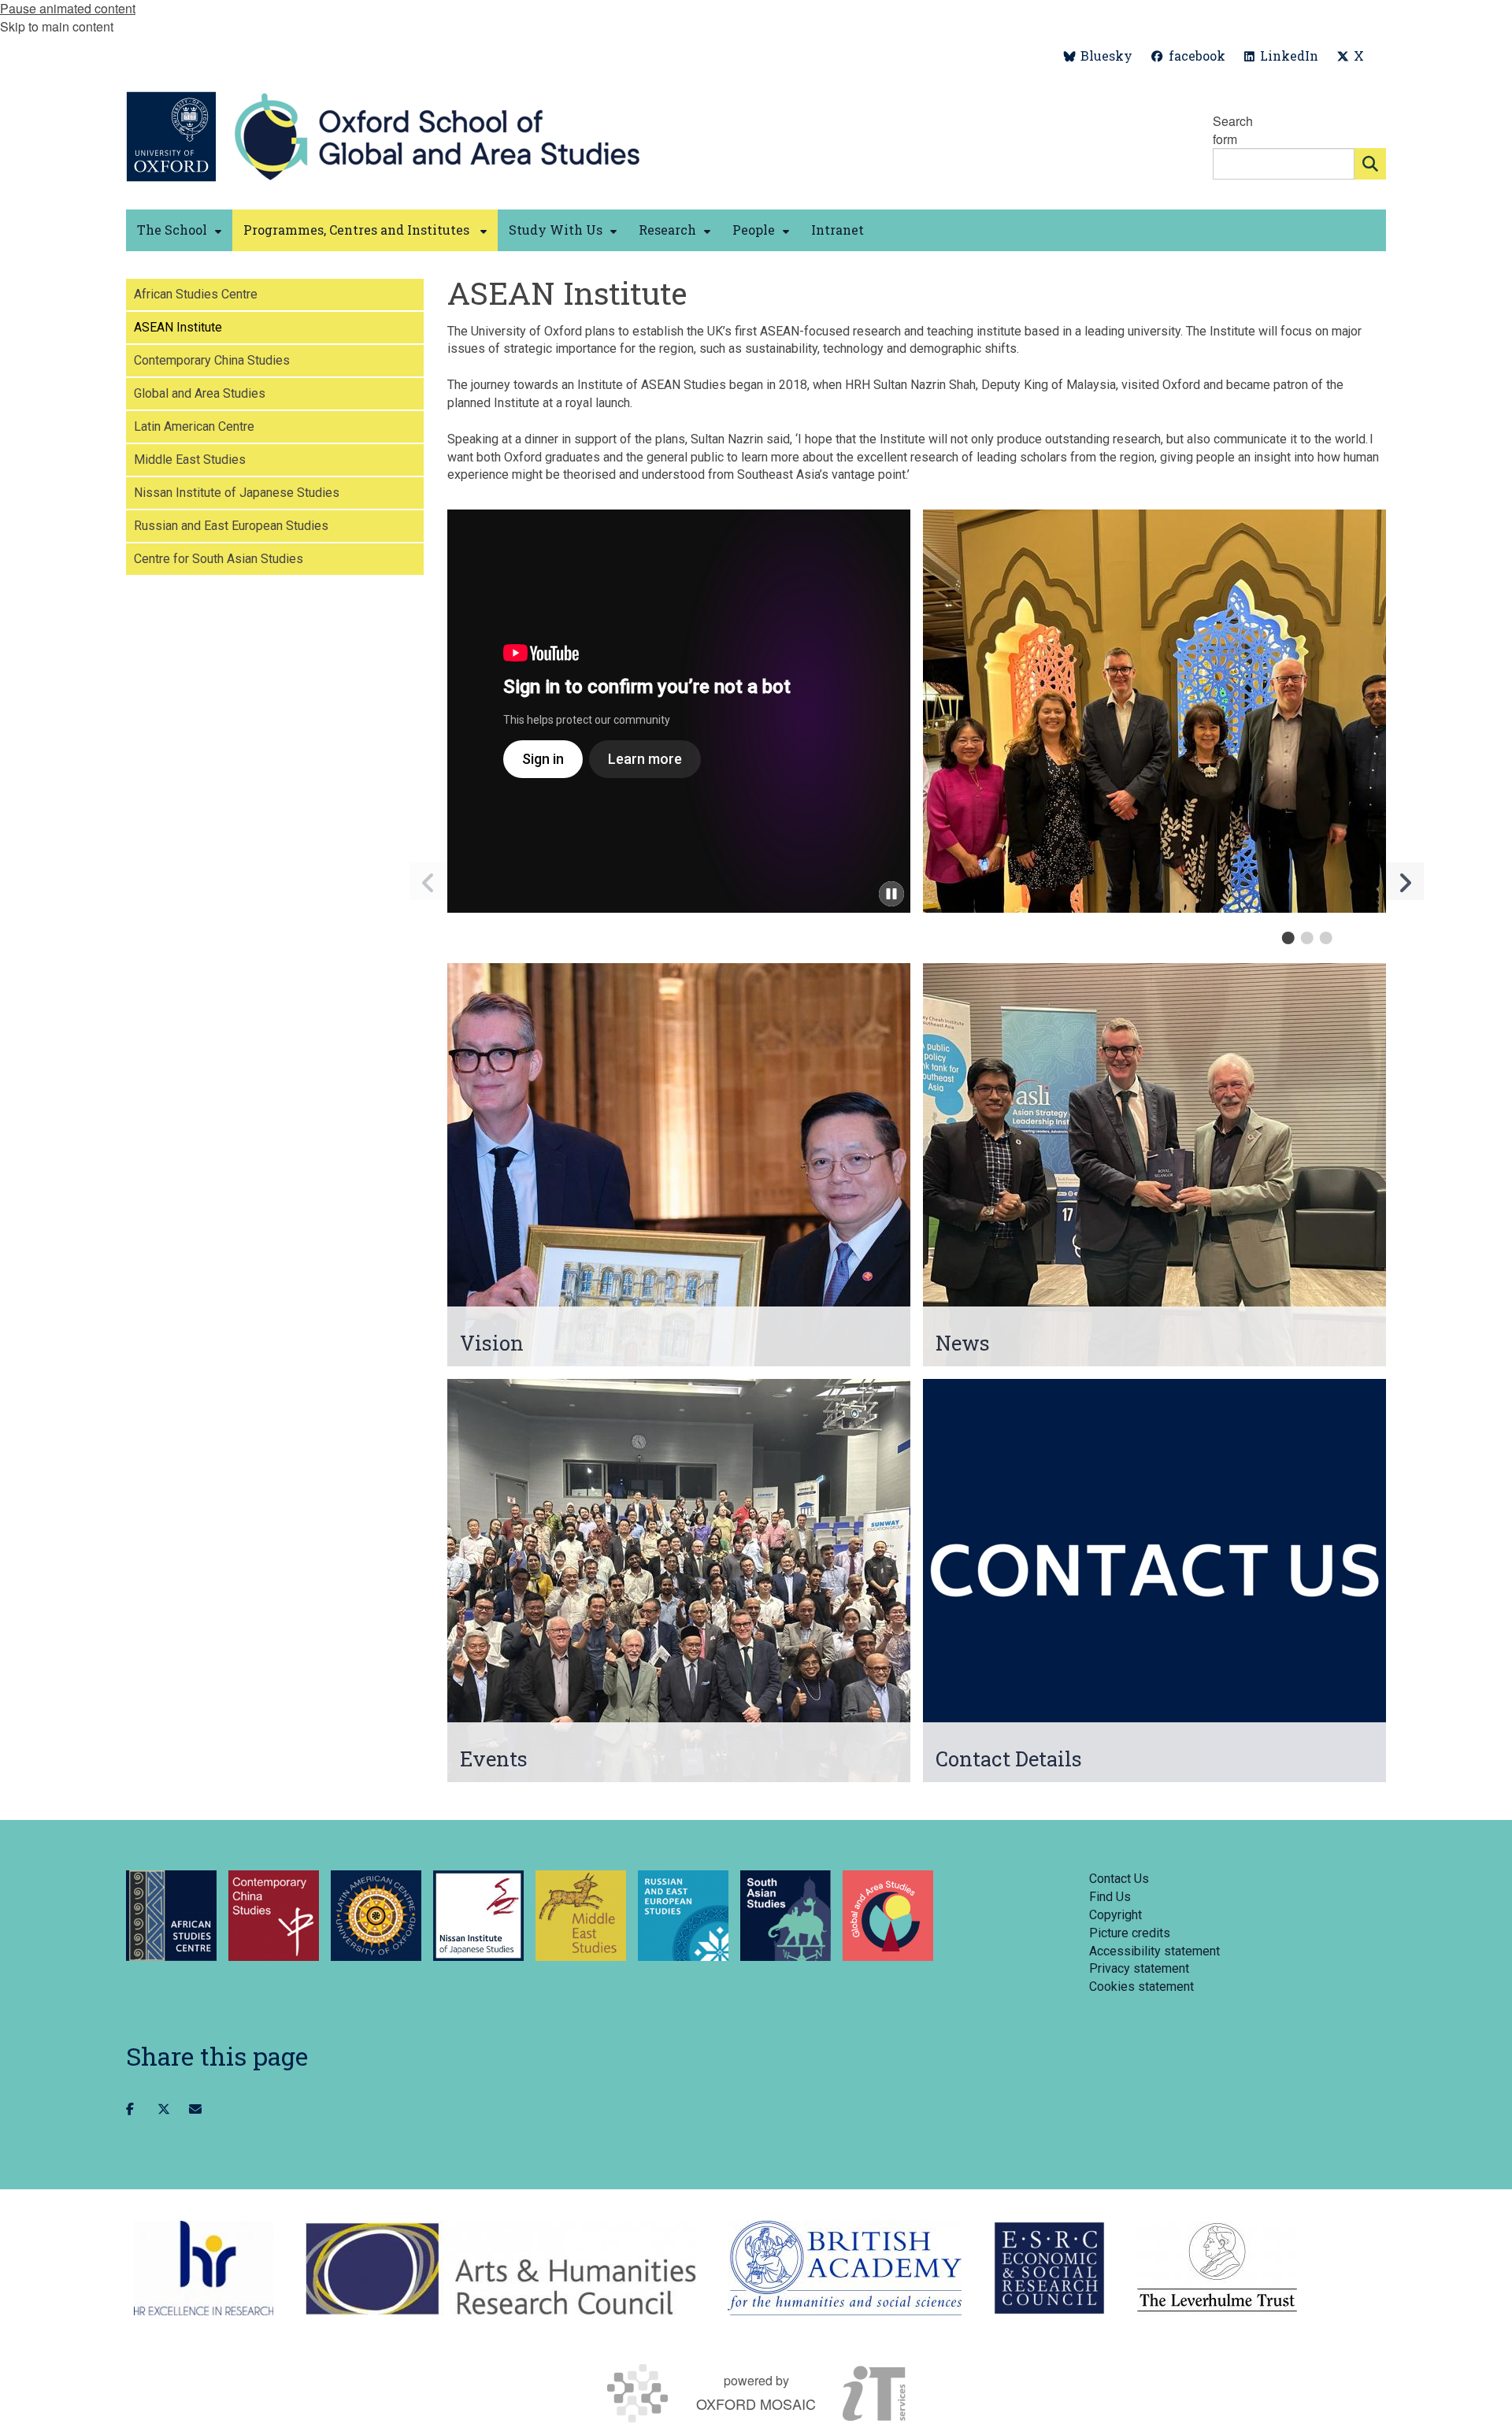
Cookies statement (1141, 1987)
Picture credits (1130, 1933)
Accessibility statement (1154, 1951)
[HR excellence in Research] (204, 2268)
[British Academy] (845, 2268)
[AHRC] (500, 2268)
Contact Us (1119, 1879)
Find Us (1110, 1897)
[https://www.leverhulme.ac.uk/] (1217, 2268)
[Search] (1370, 164)
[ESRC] (1049, 2268)
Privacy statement (1139, 1968)
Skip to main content (57, 26)
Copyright (1115, 1915)
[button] (1405, 881)
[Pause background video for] (891, 894)
